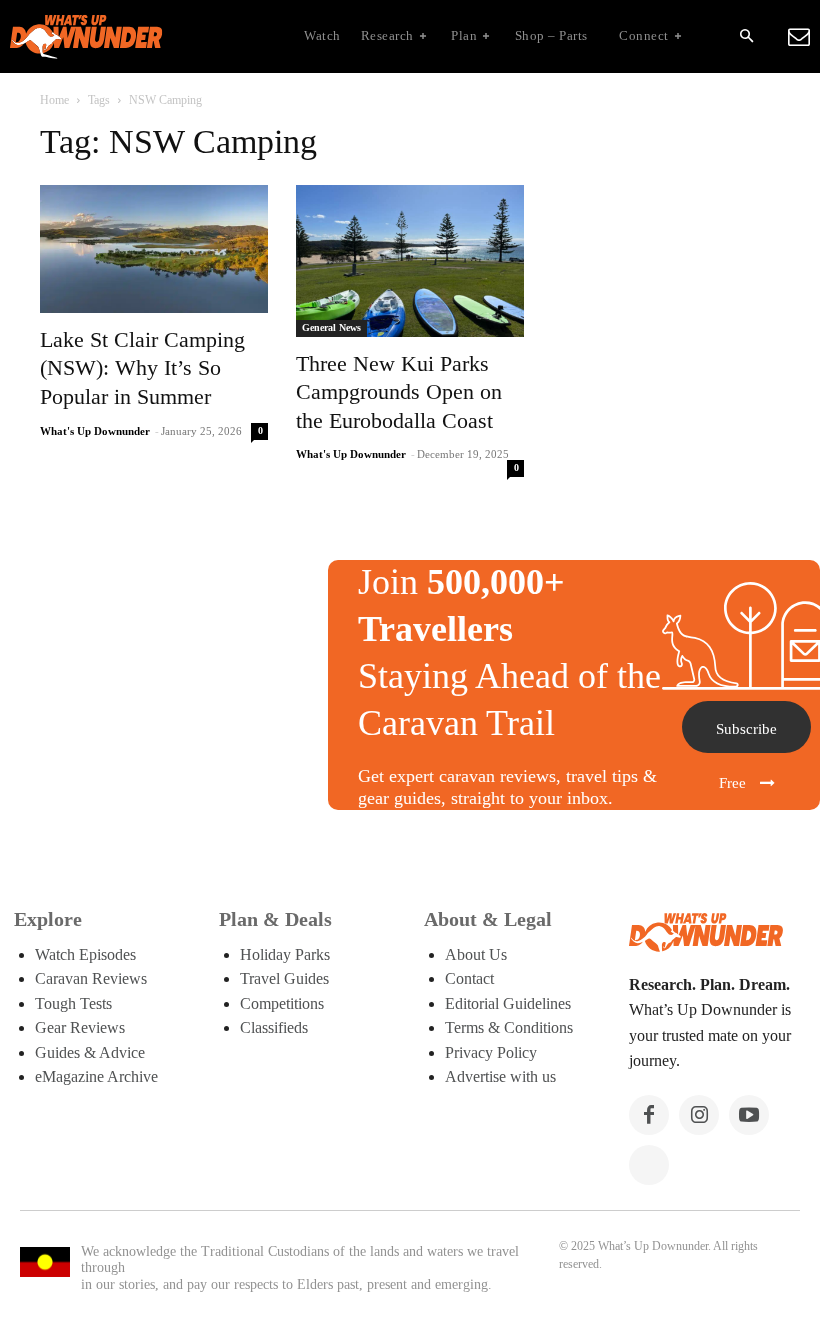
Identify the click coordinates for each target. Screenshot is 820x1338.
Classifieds (274, 1027)
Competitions (282, 1003)
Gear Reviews (80, 1027)
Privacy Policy (491, 1052)
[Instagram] (699, 1115)
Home (54, 100)
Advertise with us (500, 1076)
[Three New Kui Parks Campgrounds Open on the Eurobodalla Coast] (410, 261)
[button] (746, 37)
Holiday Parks (285, 954)
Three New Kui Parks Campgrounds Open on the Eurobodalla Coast (399, 392)
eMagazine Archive (96, 1076)
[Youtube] (749, 1115)
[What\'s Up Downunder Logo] (136, 36)
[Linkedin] (649, 1165)
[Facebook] (649, 1115)
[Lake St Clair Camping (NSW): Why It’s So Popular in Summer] (154, 249)
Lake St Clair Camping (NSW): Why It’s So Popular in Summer (142, 368)
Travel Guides (284, 978)
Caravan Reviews (91, 978)
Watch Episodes (85, 954)
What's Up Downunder (95, 431)
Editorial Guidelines (508, 1003)
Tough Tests (73, 1003)
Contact (469, 978)
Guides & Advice (90, 1052)
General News (331, 327)
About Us (476, 954)
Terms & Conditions (509, 1027)
